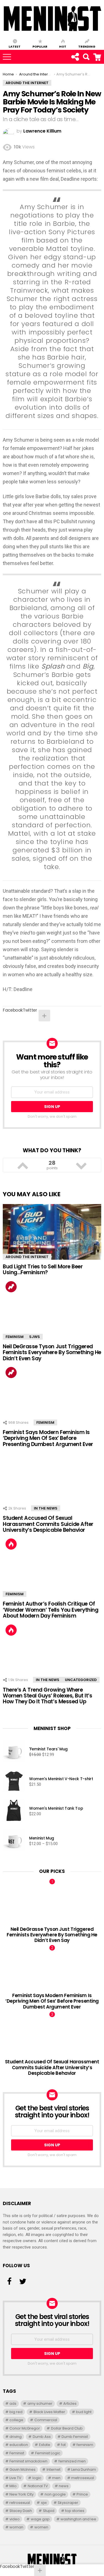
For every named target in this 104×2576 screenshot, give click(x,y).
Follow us (75, 57)
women (41, 2527)
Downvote (82, 1165)
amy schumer (40, 2403)
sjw (44, 2503)
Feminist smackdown (28, 2461)
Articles (70, 2403)
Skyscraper (68, 2503)
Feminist (17, 2453)
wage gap (40, 2519)
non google (55, 2494)
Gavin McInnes (22, 2469)
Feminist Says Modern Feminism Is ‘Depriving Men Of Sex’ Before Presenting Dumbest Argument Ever (48, 1438)
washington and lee (78, 2519)
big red (16, 2412)
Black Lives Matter (49, 2412)
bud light (84, 2412)
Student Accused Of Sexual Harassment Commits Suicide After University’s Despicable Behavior (48, 1524)
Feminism (15, 1337)
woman (16, 2527)
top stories (75, 2511)
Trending (87, 46)
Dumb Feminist (75, 2437)
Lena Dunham (84, 2469)
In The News (46, 1508)
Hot (63, 46)
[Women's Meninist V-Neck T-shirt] (14, 1782)
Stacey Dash (21, 2511)
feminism (85, 2445)
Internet (54, 2469)
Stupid (49, 2511)
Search (101, 54)
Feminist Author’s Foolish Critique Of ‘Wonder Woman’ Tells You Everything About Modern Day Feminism (50, 1610)
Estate (45, 2445)
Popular (40, 46)
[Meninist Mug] (14, 1841)
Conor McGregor (25, 2428)
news (64, 2486)
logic (37, 2478)
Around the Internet (27, 1257)
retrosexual (20, 2503)
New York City (21, 2494)
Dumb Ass (42, 2437)
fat (63, 2445)
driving (16, 2437)
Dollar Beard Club (67, 2428)
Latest (15, 46)
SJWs (35, 1337)
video (15, 2519)
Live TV (15, 2478)
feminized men (72, 2461)
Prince (82, 2494)
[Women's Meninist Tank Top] (14, 1811)
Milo (13, 2486)
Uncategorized (81, 1680)
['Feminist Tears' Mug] (14, 1752)
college (16, 2420)
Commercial (46, 2420)
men (56, 2478)
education (19, 2445)
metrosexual (83, 2478)
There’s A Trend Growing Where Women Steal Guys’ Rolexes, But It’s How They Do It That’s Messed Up (47, 1696)
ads (13, 2403)
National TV (38, 2486)
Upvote (23, 1165)
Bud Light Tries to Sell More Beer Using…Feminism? (43, 1269)
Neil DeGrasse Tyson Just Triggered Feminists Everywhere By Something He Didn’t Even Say (52, 1352)
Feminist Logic (48, 2453)
